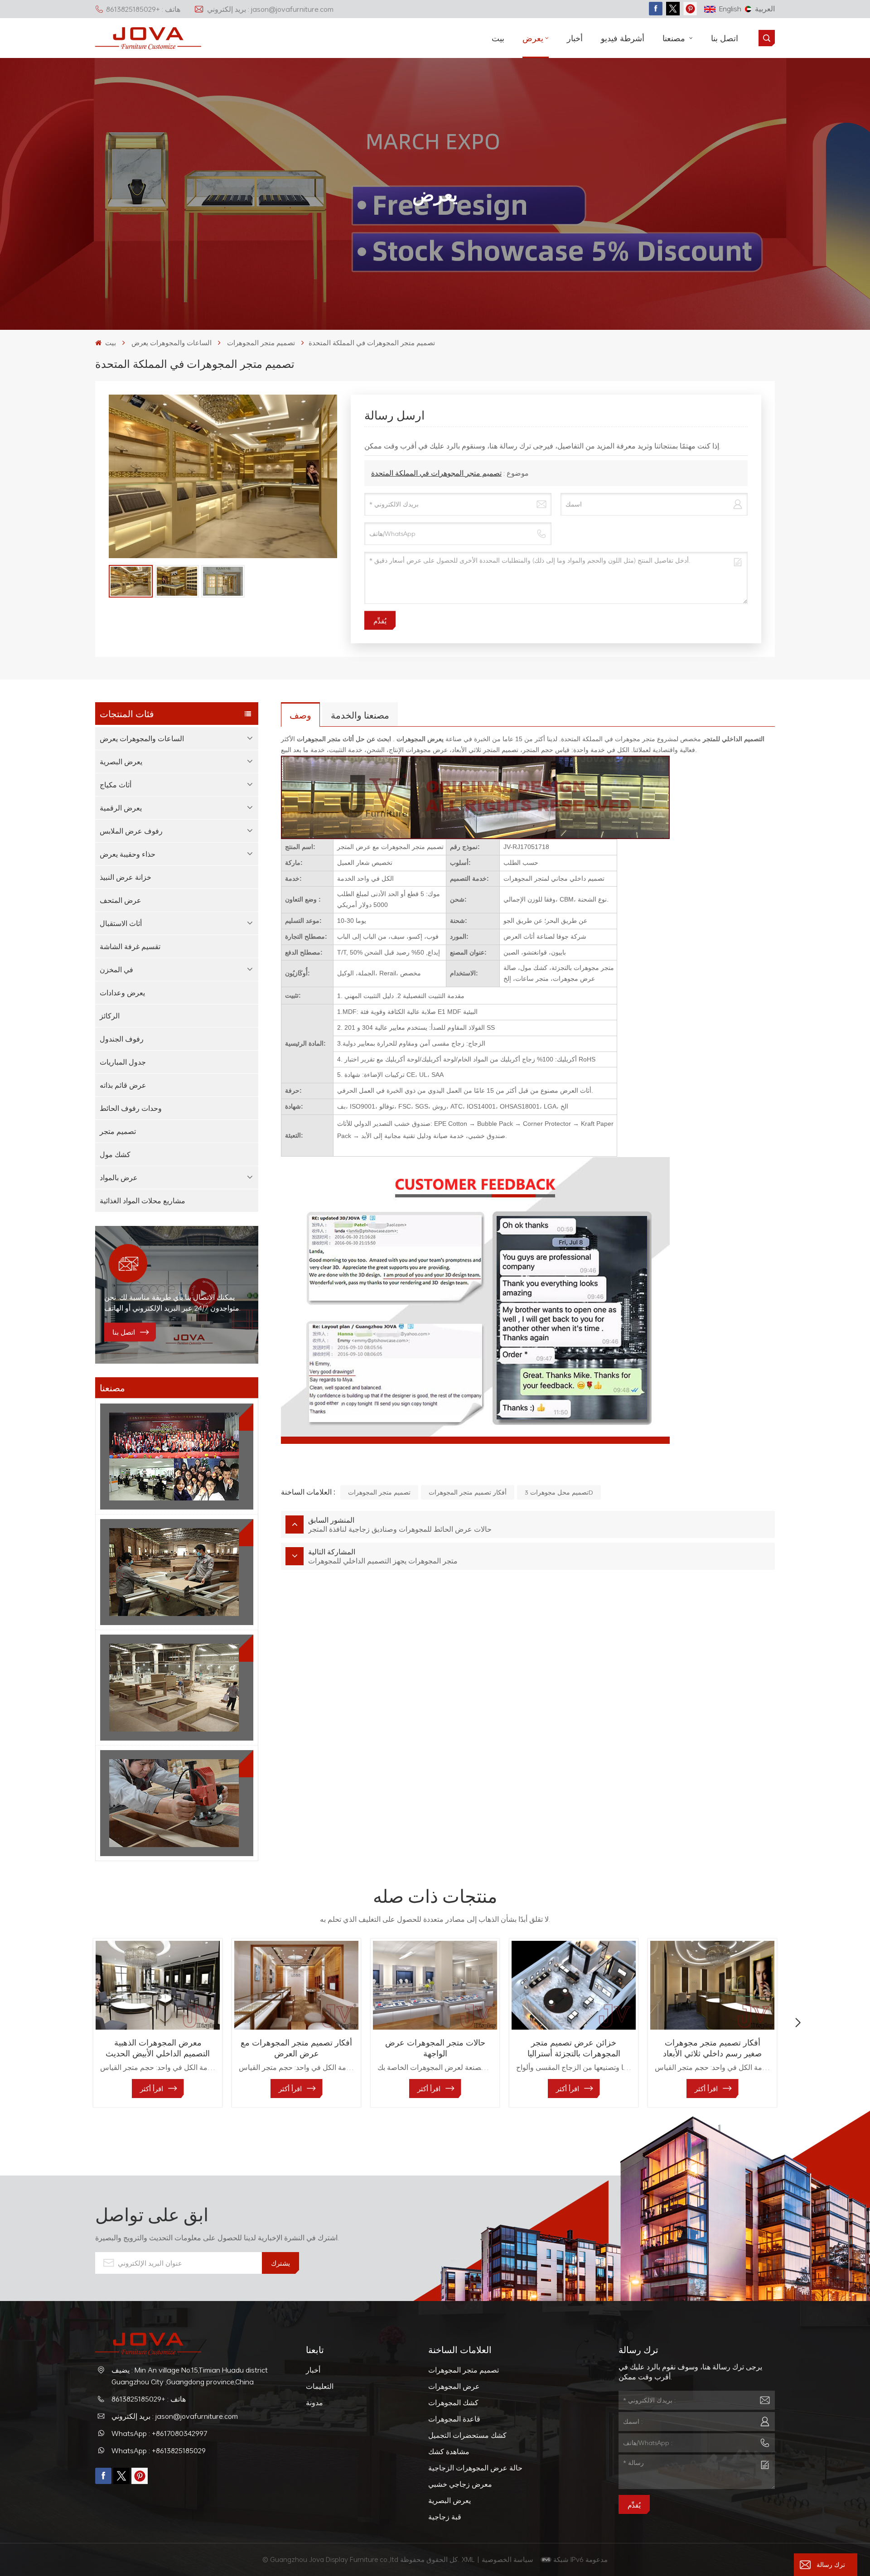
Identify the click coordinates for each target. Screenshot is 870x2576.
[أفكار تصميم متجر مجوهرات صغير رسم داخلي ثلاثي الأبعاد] (712, 1985)
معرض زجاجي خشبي (460, 2484)
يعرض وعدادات (122, 993)
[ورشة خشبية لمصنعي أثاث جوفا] (177, 1688)
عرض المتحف (121, 900)
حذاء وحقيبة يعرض (128, 854)
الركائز (110, 1016)
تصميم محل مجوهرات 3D (559, 1492)
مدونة (314, 2402)
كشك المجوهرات (453, 2402)
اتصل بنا (725, 38)
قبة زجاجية (445, 2517)
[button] (72, 2023)
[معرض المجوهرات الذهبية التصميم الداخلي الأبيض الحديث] (158, 1985)
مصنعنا (675, 38)
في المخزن (116, 970)
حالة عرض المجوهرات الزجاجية (475, 2468)
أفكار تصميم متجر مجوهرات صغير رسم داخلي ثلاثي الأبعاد (712, 2048)
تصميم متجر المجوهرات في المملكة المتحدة (436, 473)
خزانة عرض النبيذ (126, 877)
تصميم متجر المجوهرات (261, 343)
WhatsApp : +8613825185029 (159, 2451)
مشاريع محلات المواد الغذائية (143, 1201)
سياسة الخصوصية (508, 2559)
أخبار (575, 38)
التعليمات (320, 2386)
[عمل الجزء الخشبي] (177, 1803)
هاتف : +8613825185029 (143, 9)
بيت (498, 38)
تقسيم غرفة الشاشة (130, 946)
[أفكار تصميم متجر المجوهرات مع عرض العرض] (296, 1985)
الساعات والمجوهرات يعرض (172, 343)
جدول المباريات (123, 1062)
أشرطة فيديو (623, 38)
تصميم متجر (118, 1131)
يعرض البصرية (121, 762)
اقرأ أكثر (152, 2089)
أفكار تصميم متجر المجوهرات (468, 1492)
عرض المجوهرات (454, 2386)
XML (468, 2559)
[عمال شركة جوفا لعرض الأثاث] (177, 1457)
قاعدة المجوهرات (454, 2419)
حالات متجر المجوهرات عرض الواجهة (435, 2048)
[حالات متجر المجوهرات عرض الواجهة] (435, 1985)
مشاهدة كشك (449, 2451)
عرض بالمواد (119, 1177)
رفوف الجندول (122, 1039)
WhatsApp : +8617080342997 (159, 2433)
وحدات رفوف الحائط (131, 1108)
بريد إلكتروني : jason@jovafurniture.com (270, 9)
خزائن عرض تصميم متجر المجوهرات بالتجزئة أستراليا (574, 2048)
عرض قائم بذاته (123, 1085)
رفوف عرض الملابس (131, 831)
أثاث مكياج (116, 785)
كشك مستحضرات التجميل (467, 2435)
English (730, 9)
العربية (765, 9)
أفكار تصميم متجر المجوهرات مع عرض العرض (296, 2048)
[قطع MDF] (177, 1572)
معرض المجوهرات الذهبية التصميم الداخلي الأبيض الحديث (158, 2048)
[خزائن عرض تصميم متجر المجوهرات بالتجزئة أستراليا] (574, 1985)
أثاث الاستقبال (121, 923)
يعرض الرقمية (121, 808)
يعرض (533, 38)
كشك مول (115, 1154)
